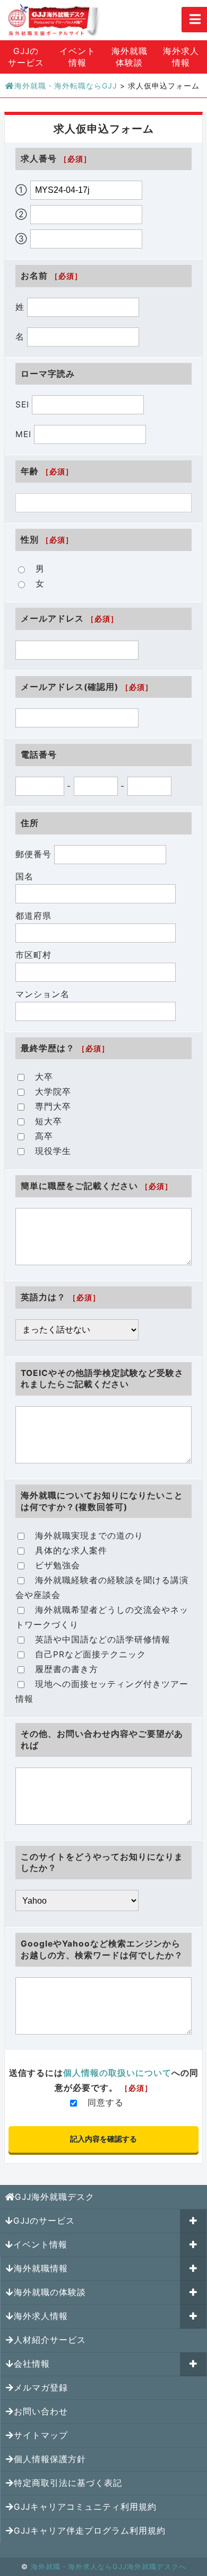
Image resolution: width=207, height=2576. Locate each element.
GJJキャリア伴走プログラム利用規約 (90, 2531)
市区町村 (33, 955)
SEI (24, 405)
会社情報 (32, 2364)
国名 (24, 877)
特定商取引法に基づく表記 (68, 2483)
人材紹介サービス (50, 2340)
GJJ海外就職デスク (55, 2197)
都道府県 (33, 916)
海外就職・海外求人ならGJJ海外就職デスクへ (109, 2566)
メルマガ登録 (41, 2388)
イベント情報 (77, 57)
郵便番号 (35, 854)
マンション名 (42, 994)
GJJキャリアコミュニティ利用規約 (85, 2507)
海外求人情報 (41, 2316)
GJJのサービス (26, 57)
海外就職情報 (41, 2268)
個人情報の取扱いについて (117, 2073)
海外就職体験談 (130, 57)
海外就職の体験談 (50, 2292)
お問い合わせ (41, 2411)
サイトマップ (41, 2435)
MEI (25, 434)
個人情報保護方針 (50, 2459)
